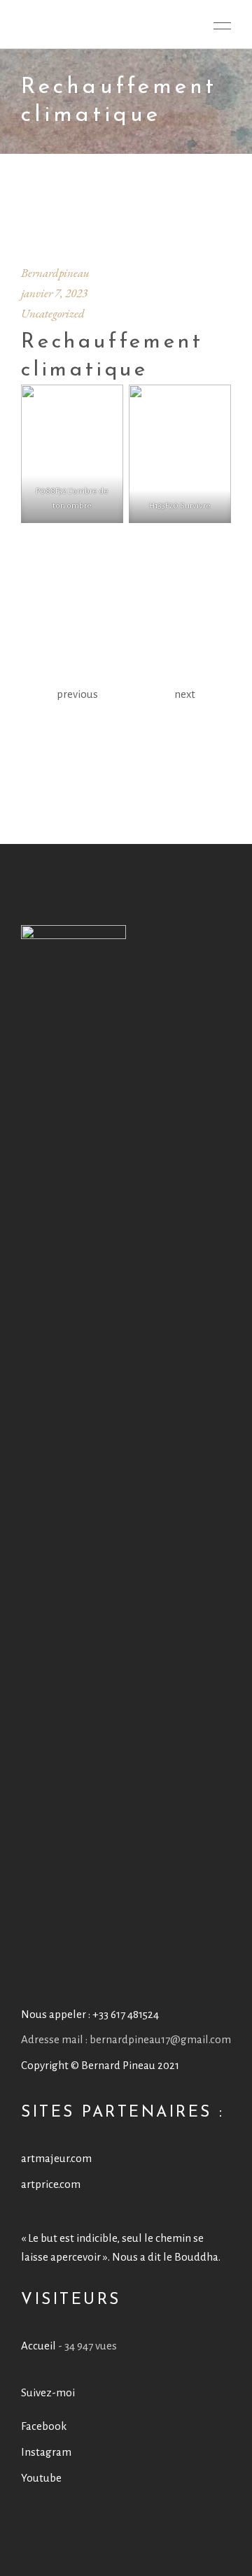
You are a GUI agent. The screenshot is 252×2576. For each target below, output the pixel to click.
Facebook (44, 2426)
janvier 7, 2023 (54, 293)
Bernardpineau (55, 273)
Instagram (46, 2452)
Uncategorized (53, 313)
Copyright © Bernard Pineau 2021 (100, 2065)
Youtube (41, 2478)
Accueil (38, 2346)
